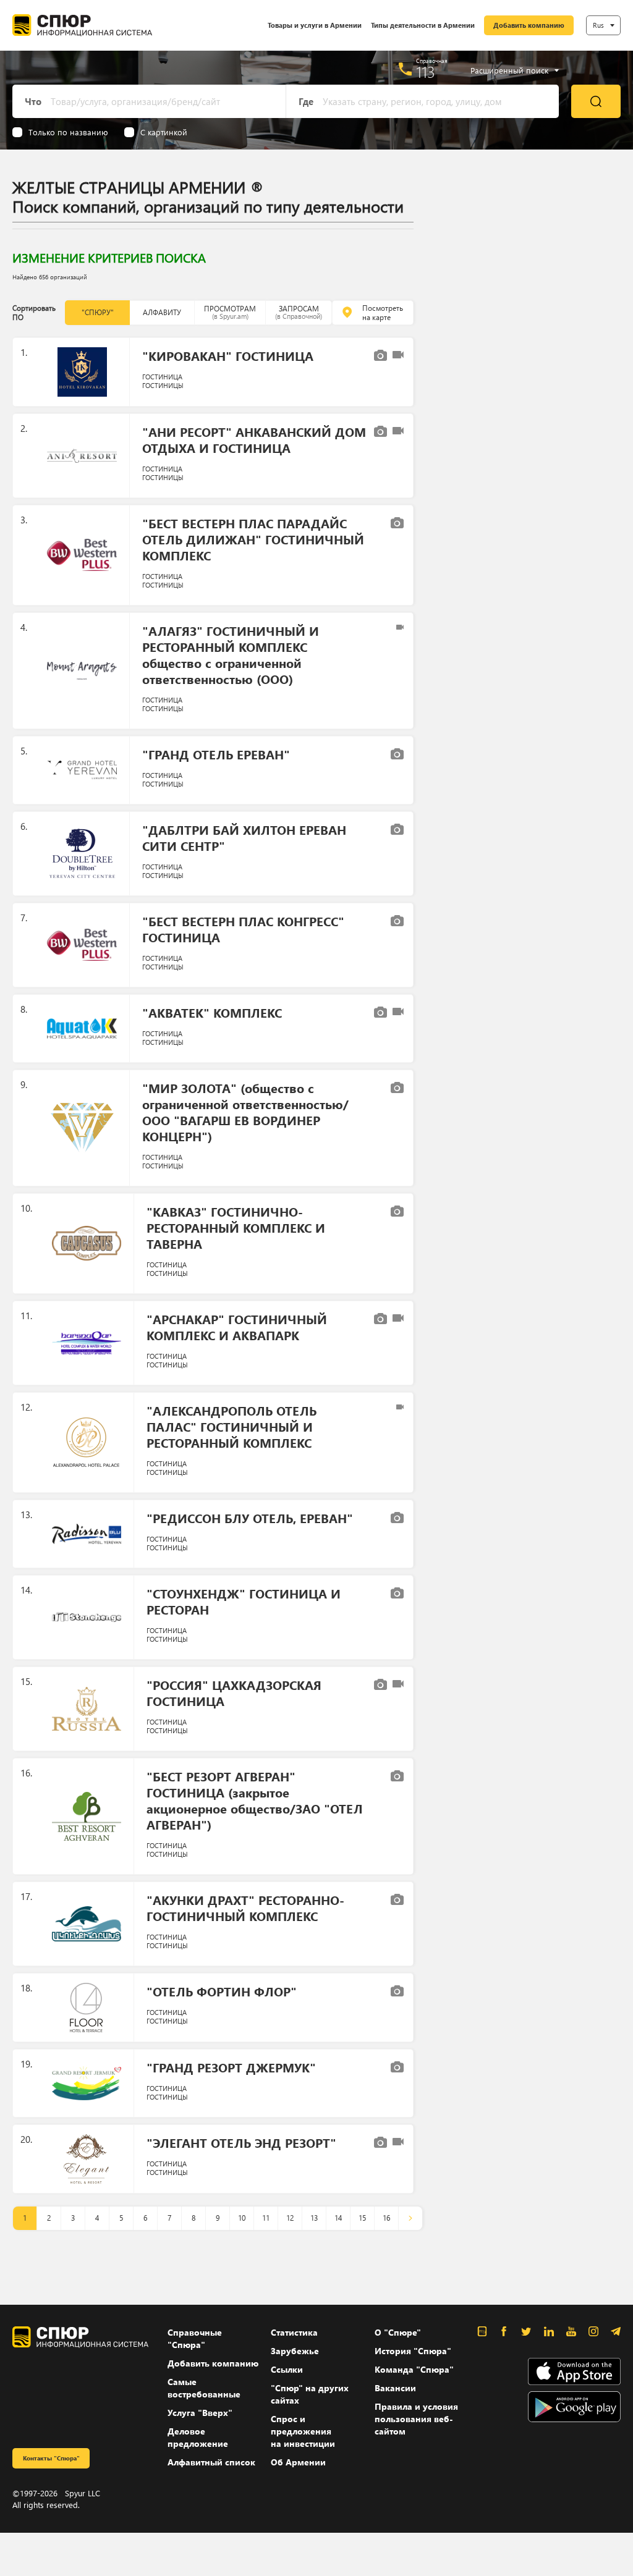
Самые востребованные (204, 2388)
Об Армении (298, 2462)
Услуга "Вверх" (200, 2413)
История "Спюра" (413, 2351)
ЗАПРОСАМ (299, 312)
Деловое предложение (198, 2437)
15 (362, 2218)
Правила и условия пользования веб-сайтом (416, 2419)
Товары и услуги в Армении (315, 25)
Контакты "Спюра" (51, 2458)
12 (290, 2218)
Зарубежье (295, 2351)
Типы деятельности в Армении (423, 25)
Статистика (294, 2332)
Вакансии (395, 2388)
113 (426, 72)
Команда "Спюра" (414, 2369)
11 (266, 2218)
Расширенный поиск (509, 70)
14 (338, 2218)
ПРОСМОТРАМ (230, 312)
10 (242, 2218)
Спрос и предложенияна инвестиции (303, 2431)
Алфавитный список (211, 2462)
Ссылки (287, 2369)
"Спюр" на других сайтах (310, 2394)
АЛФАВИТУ (162, 312)
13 (314, 2218)
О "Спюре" (398, 2332)
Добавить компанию (529, 25)
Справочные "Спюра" (195, 2338)
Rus (598, 25)
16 (386, 2218)
